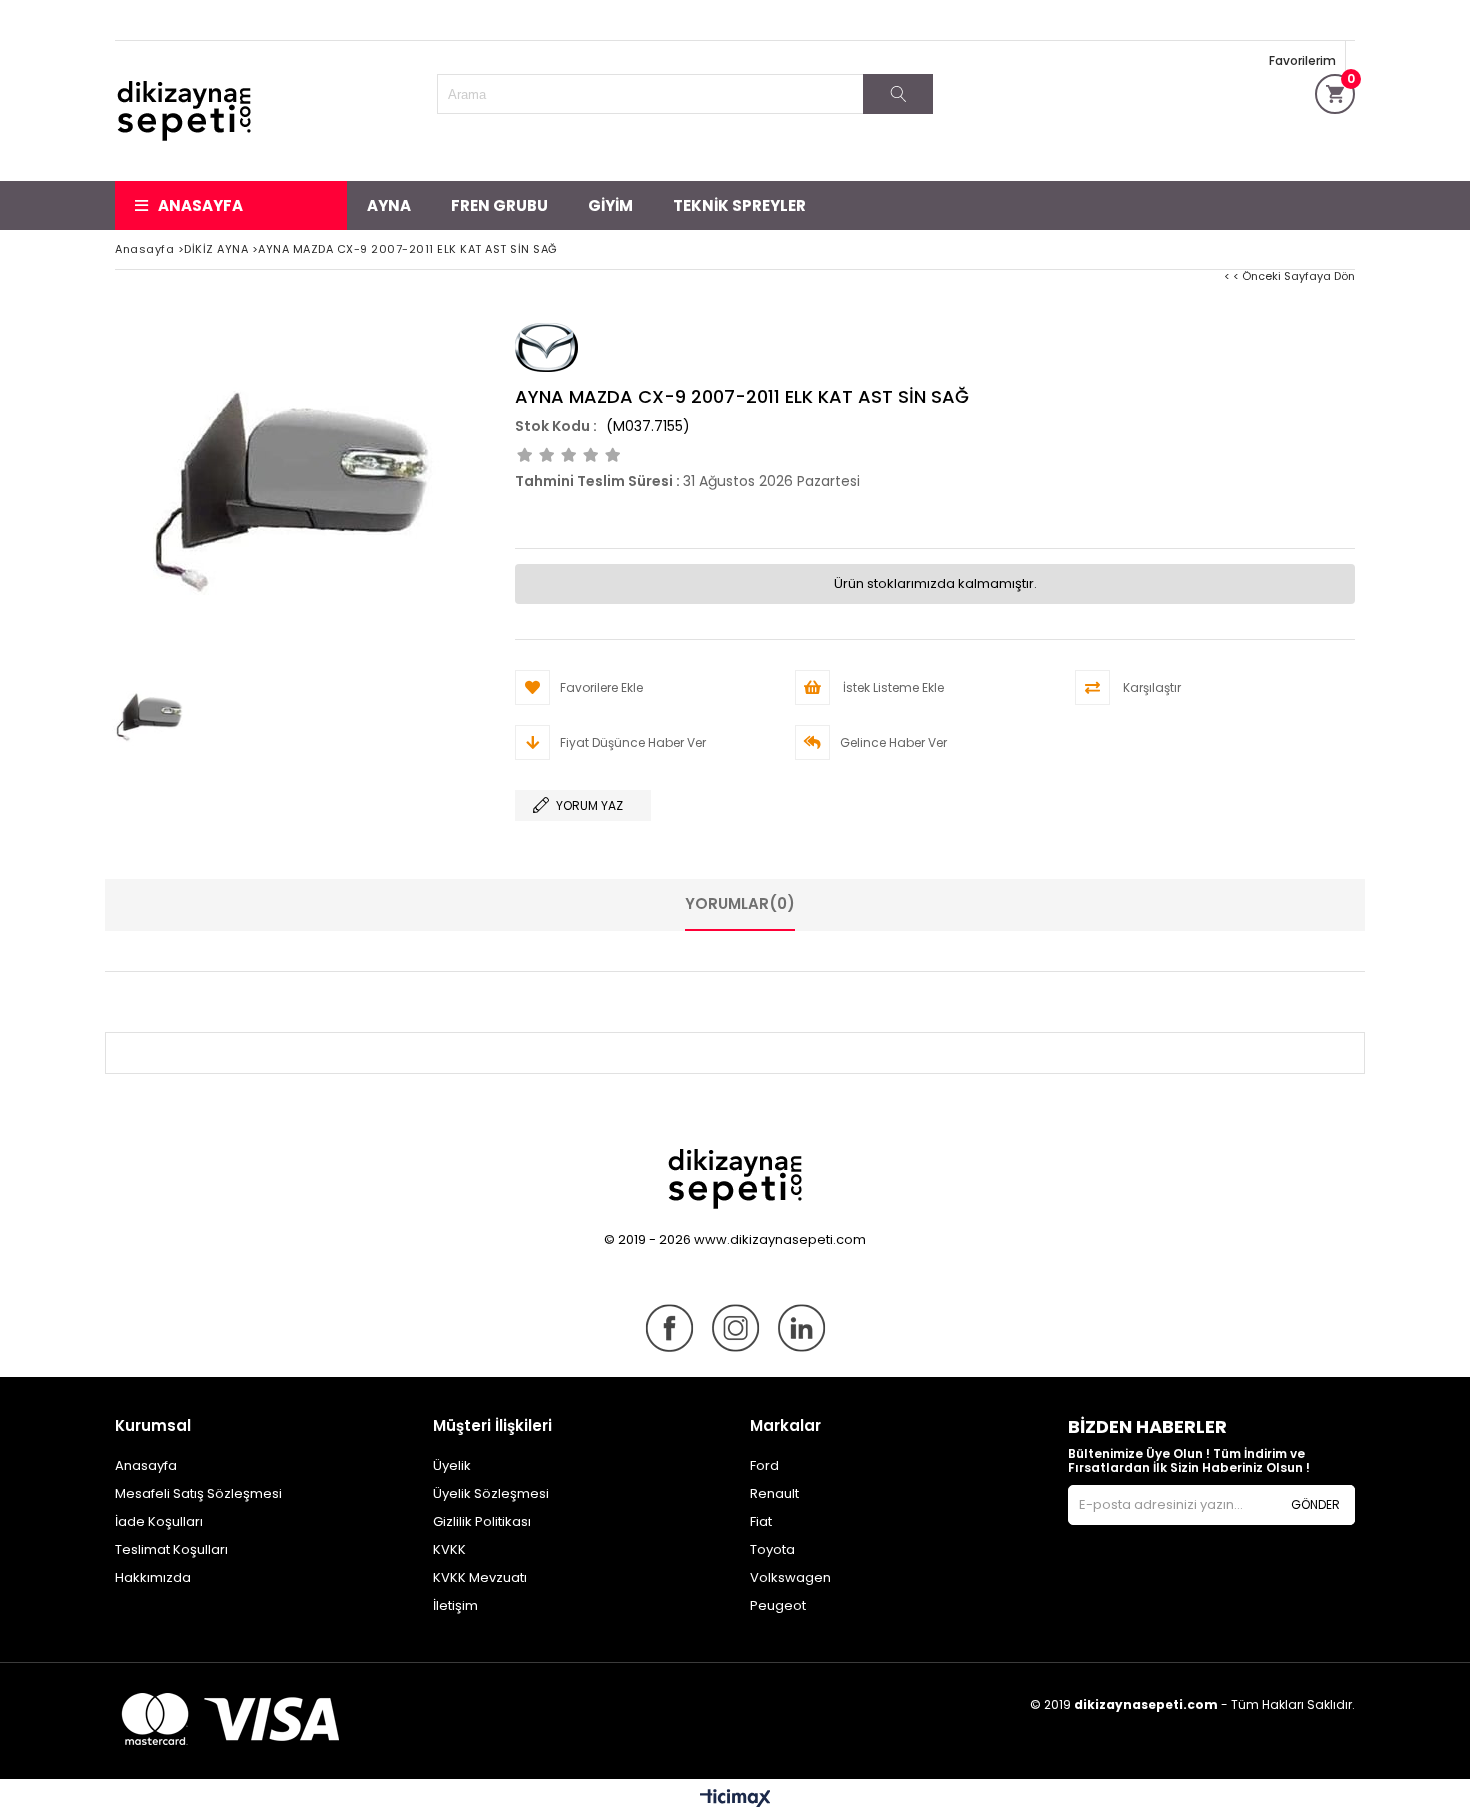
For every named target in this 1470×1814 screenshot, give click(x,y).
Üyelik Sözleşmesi (491, 1493)
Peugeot (778, 1605)
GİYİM (610, 205)
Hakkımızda (153, 1577)
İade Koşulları (159, 1521)
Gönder (1315, 1504)
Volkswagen (790, 1577)
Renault (774, 1493)
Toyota (772, 1549)
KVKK (449, 1549)
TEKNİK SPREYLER (739, 205)
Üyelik (452, 1465)
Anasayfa (200, 205)
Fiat (761, 1521)
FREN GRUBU (499, 205)
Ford (764, 1465)
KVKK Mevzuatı (480, 1577)
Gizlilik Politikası (482, 1521)
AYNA (389, 205)
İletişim (455, 1605)
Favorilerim (1302, 60)
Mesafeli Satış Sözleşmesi (198, 1493)
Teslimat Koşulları (171, 1549)
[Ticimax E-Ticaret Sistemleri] (735, 1799)
